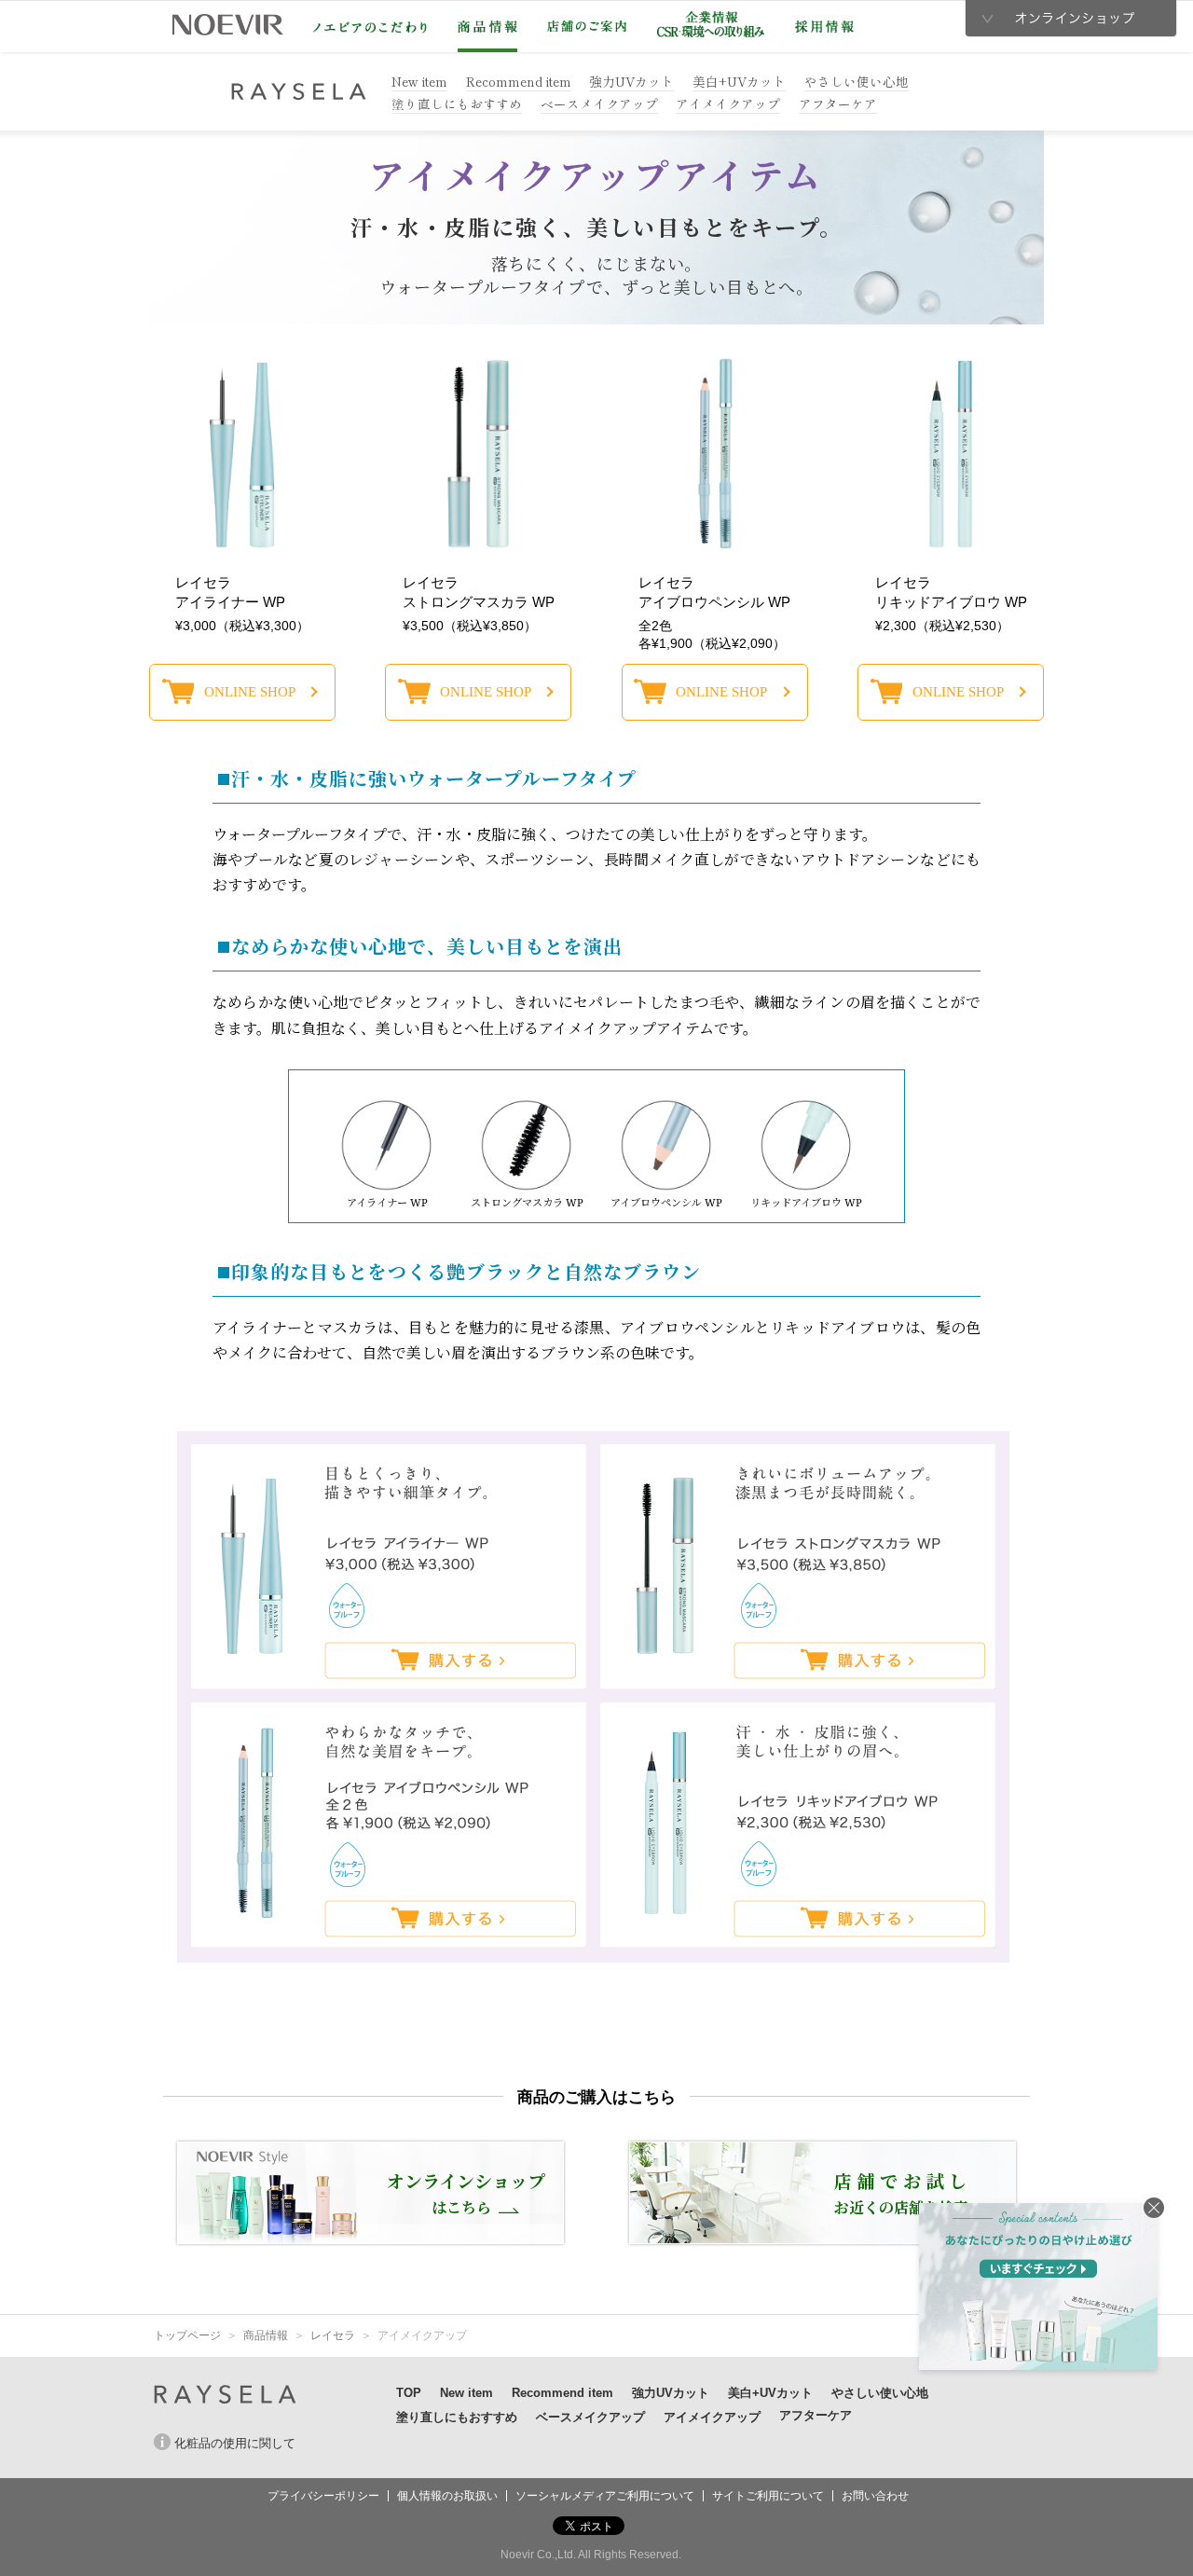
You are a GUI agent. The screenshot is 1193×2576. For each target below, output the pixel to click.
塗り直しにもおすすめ (457, 103)
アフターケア (838, 103)
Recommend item (519, 81)
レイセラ (333, 2335)
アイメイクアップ (728, 103)
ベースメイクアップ (599, 103)
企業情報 (711, 24)
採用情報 (824, 27)
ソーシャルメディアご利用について (605, 2496)
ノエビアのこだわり (370, 27)
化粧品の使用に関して (235, 2443)
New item (419, 81)
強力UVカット (631, 81)
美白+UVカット (739, 81)
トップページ (187, 2335)
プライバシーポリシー (323, 2496)
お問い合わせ (875, 2496)
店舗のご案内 (587, 26)
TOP (409, 2393)
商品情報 (487, 27)
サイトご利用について (768, 2496)
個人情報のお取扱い (447, 2496)
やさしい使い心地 (857, 81)
